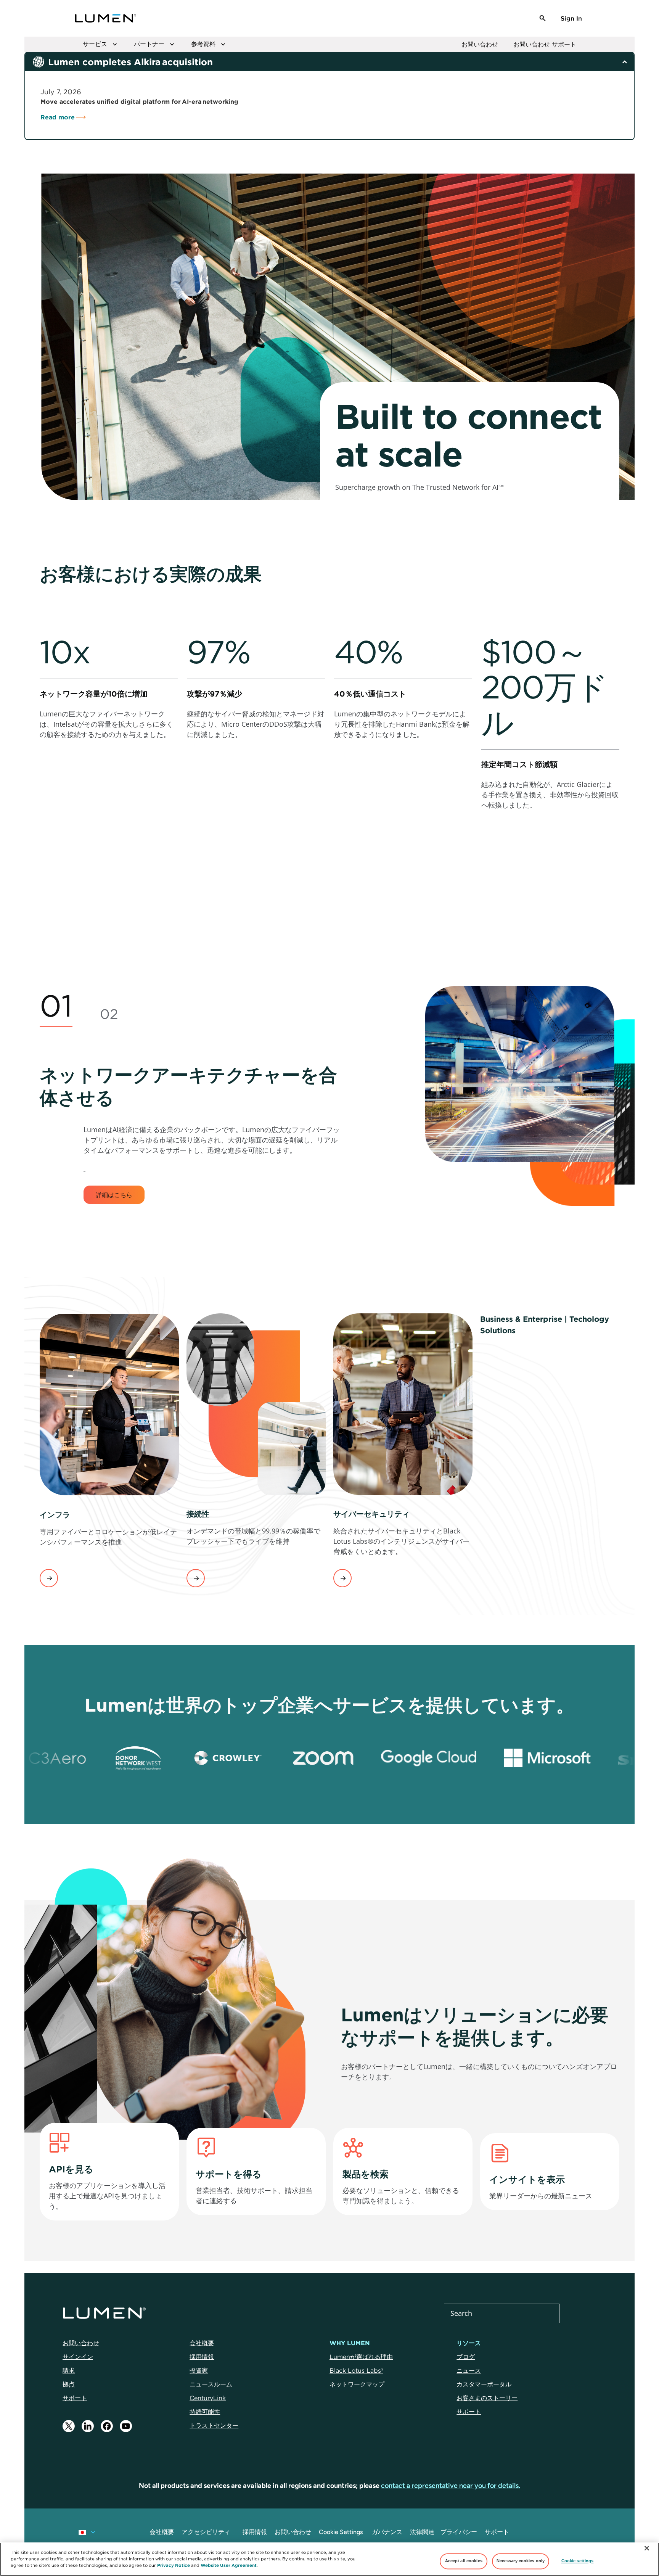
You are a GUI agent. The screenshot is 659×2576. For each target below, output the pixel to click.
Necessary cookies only (521, 2561)
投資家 (199, 2370)
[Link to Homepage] (106, 18)
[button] (543, 18)
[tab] (56, 1007)
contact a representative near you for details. (451, 2486)
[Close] (647, 2548)
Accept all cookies (464, 2561)
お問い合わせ (480, 44)
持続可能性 (205, 2412)
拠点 (69, 2384)
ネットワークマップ (357, 2384)
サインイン (78, 2357)
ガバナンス (387, 2532)
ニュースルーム (211, 2384)
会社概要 (202, 2343)
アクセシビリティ (206, 2532)
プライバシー (459, 2532)
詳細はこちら (114, 1195)
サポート (75, 2398)
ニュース (469, 2370)
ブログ (466, 2357)
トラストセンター (214, 2425)
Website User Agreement (229, 2565)
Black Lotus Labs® (356, 2370)
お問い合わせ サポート (545, 44)
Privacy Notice (174, 2565)
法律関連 (422, 2532)
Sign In (571, 18)
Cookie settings (578, 2561)
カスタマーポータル (484, 2384)
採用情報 (202, 2357)
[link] (109, 747)
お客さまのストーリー (487, 2398)
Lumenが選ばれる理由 (361, 2357)
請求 (69, 2370)
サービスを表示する (49, 1578)
